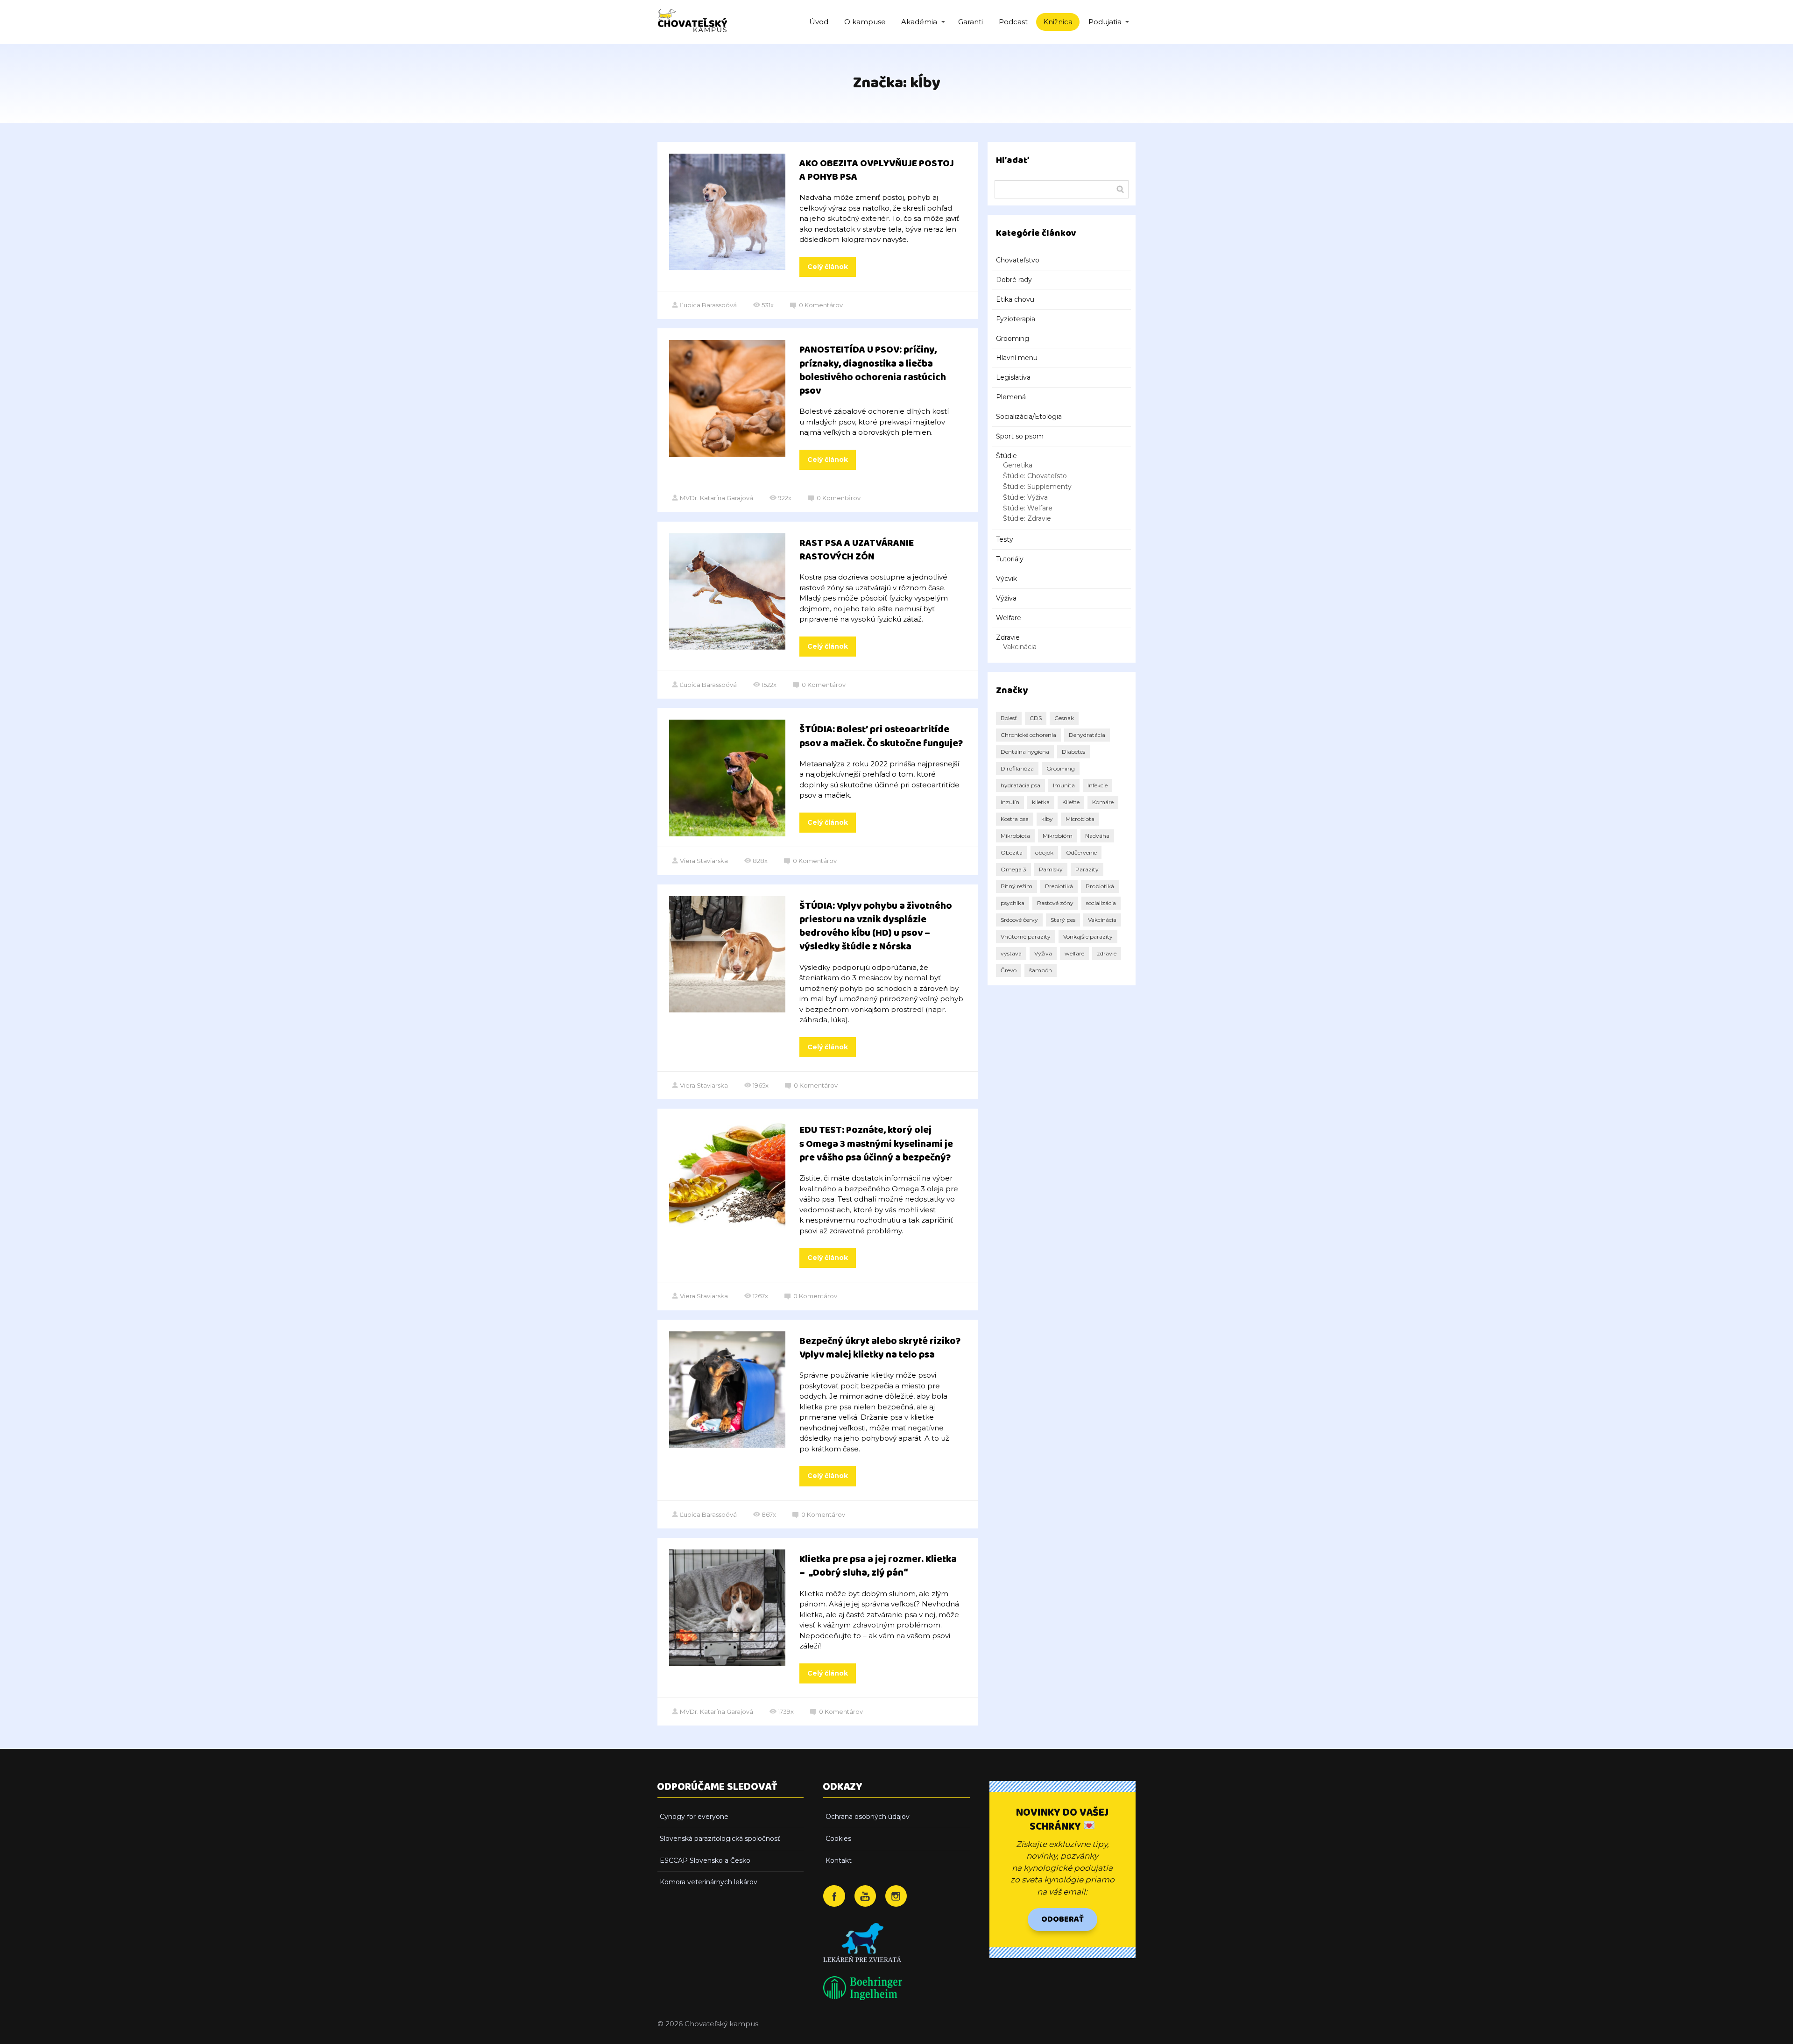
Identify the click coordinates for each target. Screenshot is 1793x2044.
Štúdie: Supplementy (1037, 487)
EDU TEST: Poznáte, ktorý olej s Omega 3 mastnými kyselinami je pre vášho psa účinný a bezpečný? (876, 1144)
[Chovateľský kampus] (692, 22)
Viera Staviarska (704, 861)
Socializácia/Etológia (1029, 417)
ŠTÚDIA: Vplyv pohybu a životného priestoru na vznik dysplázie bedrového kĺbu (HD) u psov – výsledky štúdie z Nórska (876, 927)
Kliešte (1071, 802)
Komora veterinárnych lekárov (709, 1882)
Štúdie (1006, 456)
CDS (1036, 718)
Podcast (1013, 22)
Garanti (971, 22)
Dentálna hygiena (1025, 752)
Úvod (819, 22)
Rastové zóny (1055, 903)
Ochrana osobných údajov (868, 1817)
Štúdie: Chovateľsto (1035, 476)
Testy (1005, 539)
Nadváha (1097, 836)
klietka (1041, 802)
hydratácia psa (1020, 785)
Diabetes (1073, 752)
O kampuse (865, 22)
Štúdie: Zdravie (1027, 518)
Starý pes (1063, 920)
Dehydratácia (1087, 735)
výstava (1011, 953)
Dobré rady (1014, 280)
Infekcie (1098, 785)
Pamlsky (1051, 869)
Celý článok (828, 267)
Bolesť (1009, 718)
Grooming (1013, 339)
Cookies (838, 1839)
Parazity (1087, 869)
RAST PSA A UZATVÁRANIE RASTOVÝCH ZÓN (857, 550)
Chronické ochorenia (1028, 735)
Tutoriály (1010, 559)
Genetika (1018, 465)
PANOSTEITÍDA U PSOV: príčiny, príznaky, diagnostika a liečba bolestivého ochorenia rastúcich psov (873, 371)
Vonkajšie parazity (1088, 937)
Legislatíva (1013, 377)
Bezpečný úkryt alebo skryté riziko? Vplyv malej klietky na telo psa (880, 1348)
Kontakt (839, 1860)
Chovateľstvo (1018, 260)
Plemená (1011, 397)
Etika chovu (1015, 299)
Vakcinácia (1020, 647)
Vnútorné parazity (1026, 937)
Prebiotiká (1059, 886)
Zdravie (1008, 637)
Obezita (1012, 852)
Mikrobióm (1058, 836)
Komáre (1103, 802)
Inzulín (1010, 802)
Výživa (1006, 598)
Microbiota (1080, 819)
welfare (1074, 953)
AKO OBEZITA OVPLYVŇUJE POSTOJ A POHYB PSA (877, 170)
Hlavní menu (1017, 358)
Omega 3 (1013, 869)
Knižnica (1058, 22)
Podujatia (1105, 22)
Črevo (1009, 970)
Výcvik (1006, 579)
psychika (1013, 903)
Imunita (1064, 785)
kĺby (1047, 819)
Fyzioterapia (1016, 319)
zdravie (1107, 953)
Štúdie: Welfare (1028, 508)
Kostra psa (1015, 819)
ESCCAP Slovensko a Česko (705, 1860)
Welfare (1009, 618)
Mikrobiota (1015, 836)
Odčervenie (1081, 852)
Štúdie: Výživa (1025, 497)
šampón (1041, 970)
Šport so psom (1020, 436)
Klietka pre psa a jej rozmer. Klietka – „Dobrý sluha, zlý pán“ (878, 1566)
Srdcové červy (1019, 920)
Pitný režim (1017, 886)
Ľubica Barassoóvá (708, 305)
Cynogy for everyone (694, 1817)
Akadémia (919, 22)
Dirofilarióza (1017, 768)
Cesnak (1064, 718)
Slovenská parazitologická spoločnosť (720, 1839)
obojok (1044, 852)
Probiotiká (1100, 886)
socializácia (1101, 903)
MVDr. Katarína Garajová (716, 498)
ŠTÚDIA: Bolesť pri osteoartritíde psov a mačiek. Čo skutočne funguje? (881, 736)
